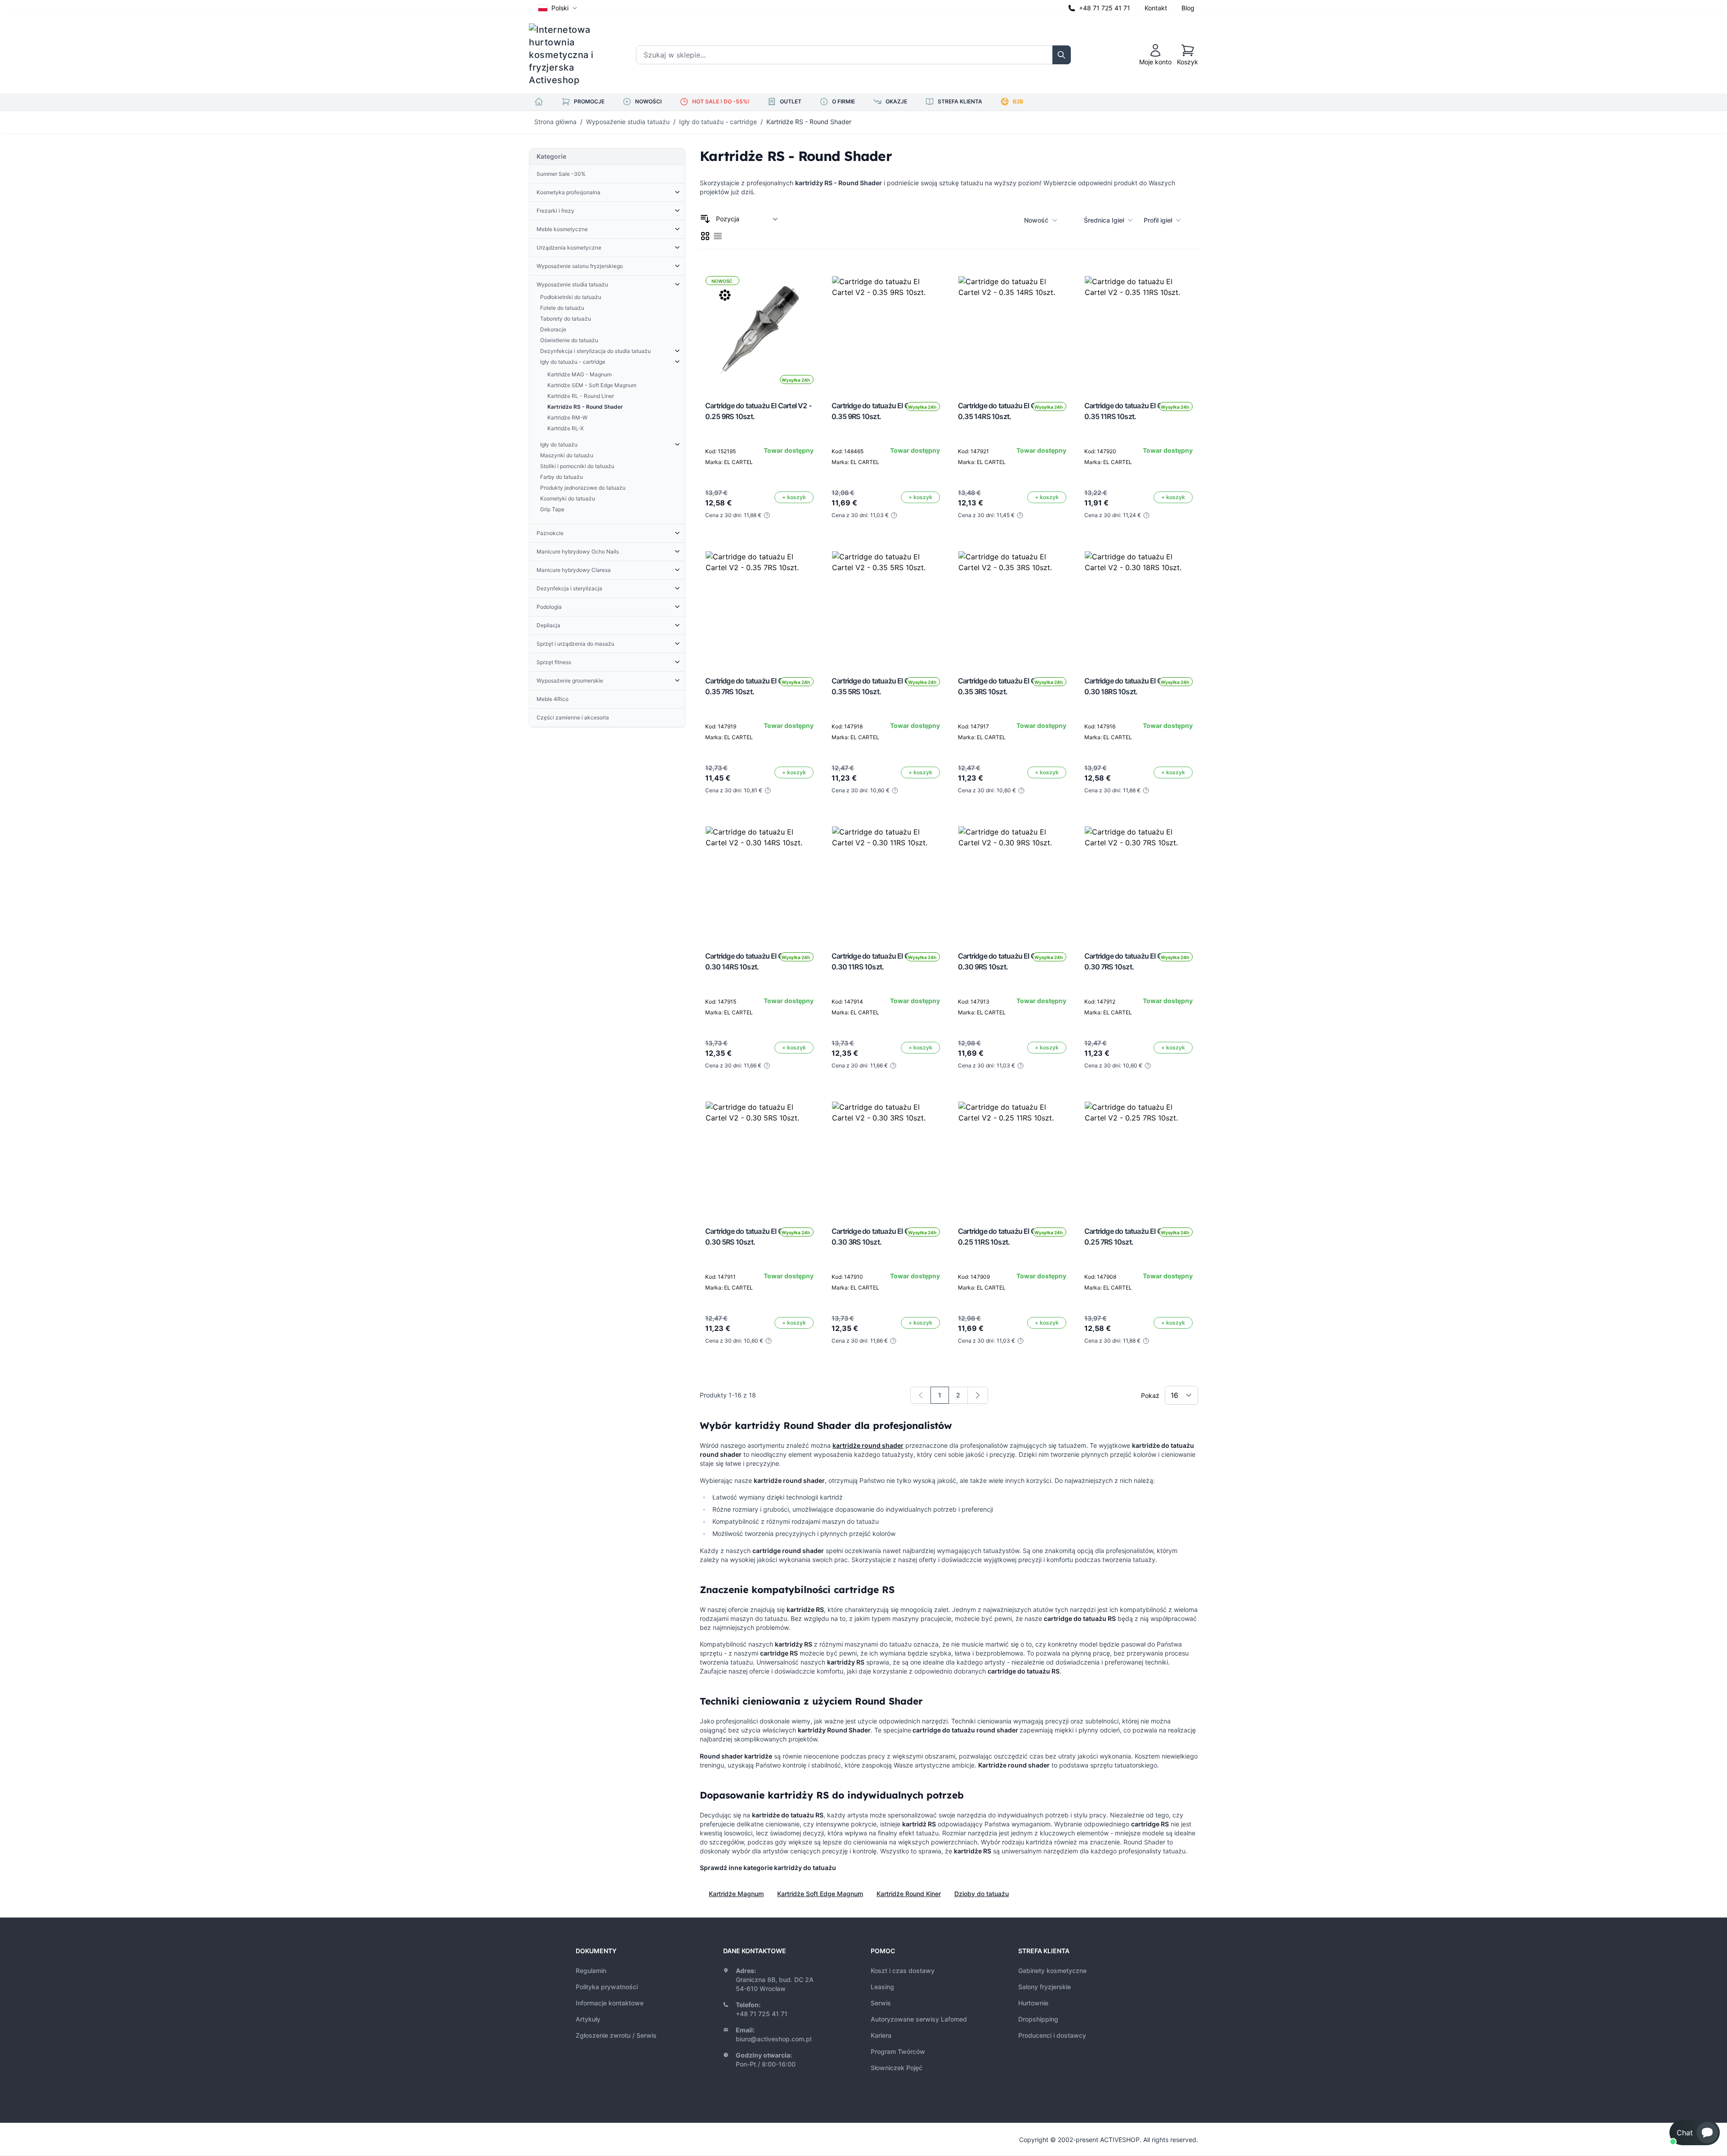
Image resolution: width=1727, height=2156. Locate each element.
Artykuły (588, 2019)
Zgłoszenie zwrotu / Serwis (616, 2035)
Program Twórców (898, 2051)
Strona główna (555, 122)
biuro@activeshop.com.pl (774, 2039)
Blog (1188, 8)
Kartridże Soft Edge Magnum (820, 1894)
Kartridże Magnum (736, 1894)
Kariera (881, 2035)
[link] (921, 1395)
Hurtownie (1033, 2003)
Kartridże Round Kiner (909, 1894)
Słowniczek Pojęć (897, 2068)
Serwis (881, 2003)
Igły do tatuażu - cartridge (718, 122)
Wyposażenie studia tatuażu (628, 122)
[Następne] (978, 1395)
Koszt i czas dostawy (903, 1971)
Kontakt (1156, 8)
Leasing (882, 1987)
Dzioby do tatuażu (982, 1894)
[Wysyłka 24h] (886, 330)
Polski (560, 8)
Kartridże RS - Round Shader (809, 122)
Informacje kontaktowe (610, 2003)
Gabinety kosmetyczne (1052, 1971)
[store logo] (567, 55)
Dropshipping (1038, 2019)
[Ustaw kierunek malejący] (705, 219)
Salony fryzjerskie (1045, 1987)
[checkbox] (705, 236)
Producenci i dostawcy (1052, 2035)
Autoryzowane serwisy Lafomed (919, 2019)
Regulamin (591, 1971)
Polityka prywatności (607, 1987)
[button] (1695, 2133)
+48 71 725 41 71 (1105, 8)
